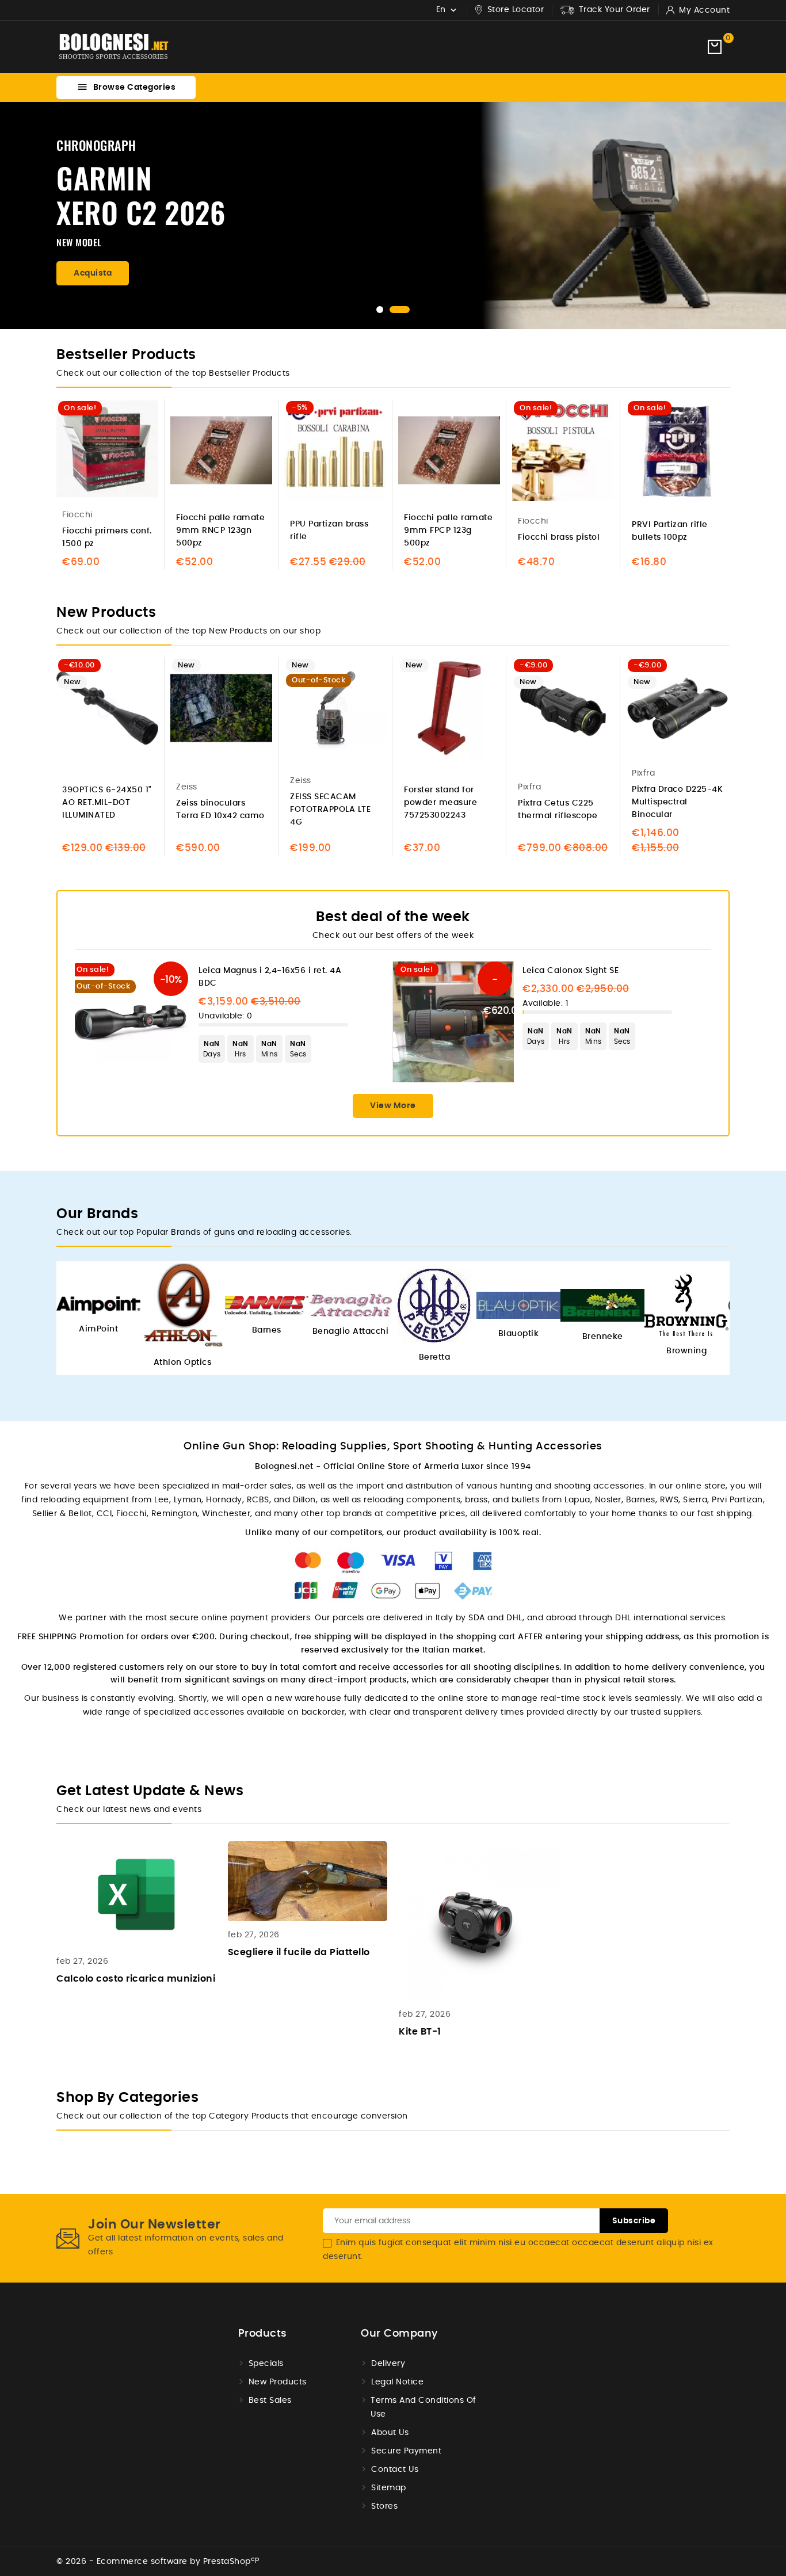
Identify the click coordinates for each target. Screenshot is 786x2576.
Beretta (435, 1357)
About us (390, 2433)
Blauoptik (519, 1334)
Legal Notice (397, 2382)
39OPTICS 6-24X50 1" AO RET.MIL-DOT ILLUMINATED (107, 803)
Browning (686, 1351)
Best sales (270, 2401)
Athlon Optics (183, 1363)
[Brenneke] (602, 1305)
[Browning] (686, 1305)
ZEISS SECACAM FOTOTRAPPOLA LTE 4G (330, 810)
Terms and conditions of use (423, 2407)
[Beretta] (434, 1306)
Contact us (395, 2470)
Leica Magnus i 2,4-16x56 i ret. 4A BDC (270, 977)
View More (393, 1106)
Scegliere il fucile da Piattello (299, 1952)
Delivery (388, 2364)
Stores (384, 2506)
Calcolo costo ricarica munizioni (136, 1979)
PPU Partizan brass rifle (329, 531)
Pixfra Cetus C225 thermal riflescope (558, 810)
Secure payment (406, 2451)
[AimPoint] (98, 1305)
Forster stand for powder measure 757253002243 (440, 803)
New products (278, 2382)
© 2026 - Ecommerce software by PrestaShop (158, 2562)
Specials (266, 2364)
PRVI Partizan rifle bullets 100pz (670, 531)
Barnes (267, 1330)
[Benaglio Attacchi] (350, 1305)
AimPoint (98, 1329)
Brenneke (603, 1337)
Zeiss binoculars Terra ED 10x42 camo (220, 810)
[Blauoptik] (518, 1305)
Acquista (93, 273)
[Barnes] (266, 1306)
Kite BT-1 (420, 2032)
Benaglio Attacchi (351, 1331)
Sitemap (389, 2488)
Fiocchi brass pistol (559, 537)
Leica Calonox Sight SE (571, 971)
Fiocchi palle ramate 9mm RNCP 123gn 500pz (220, 531)
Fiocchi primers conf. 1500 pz (107, 537)
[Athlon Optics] (182, 1306)
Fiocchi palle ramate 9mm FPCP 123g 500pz (448, 531)
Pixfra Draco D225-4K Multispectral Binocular (677, 802)
